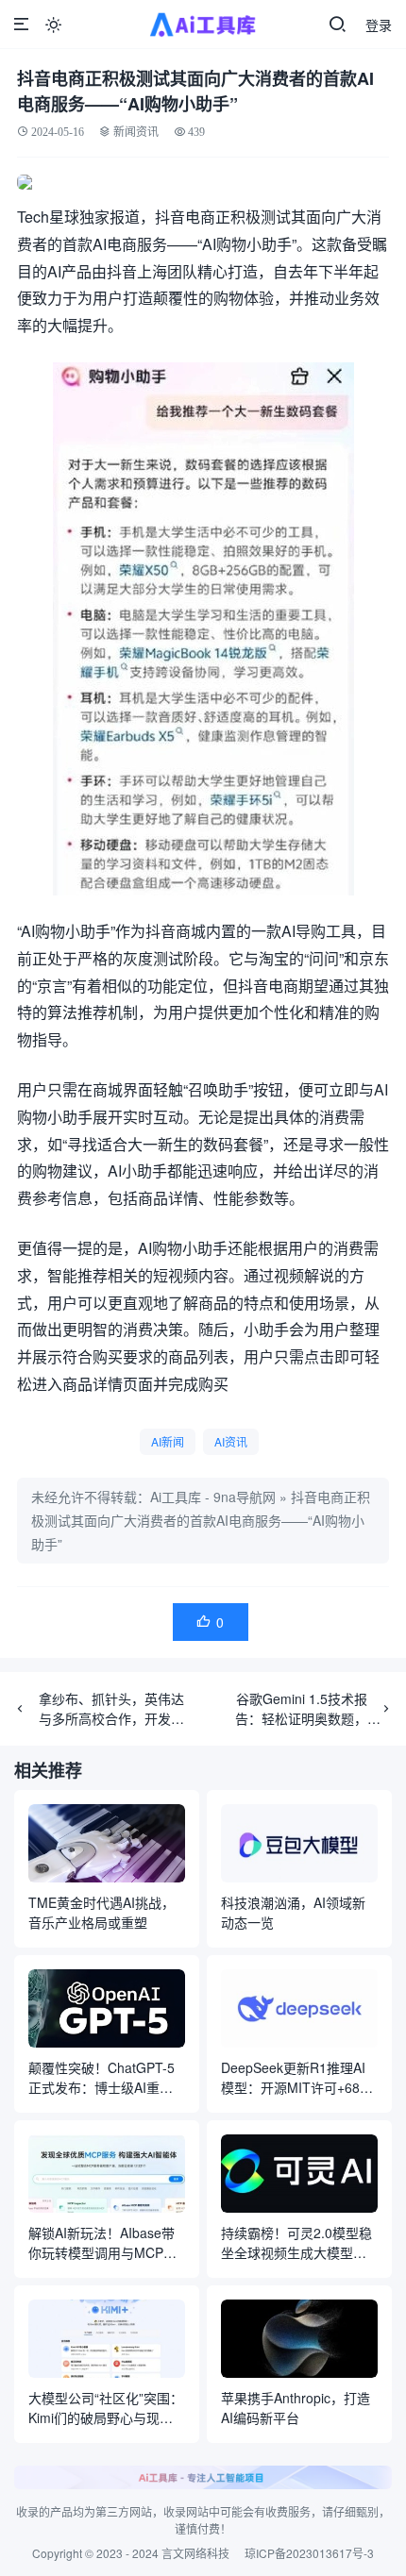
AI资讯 (231, 1441)
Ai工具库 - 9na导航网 (213, 1497)
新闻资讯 (136, 132)
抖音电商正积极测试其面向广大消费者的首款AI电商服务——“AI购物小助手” (201, 1520)
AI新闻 (168, 1441)
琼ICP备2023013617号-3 (309, 2553)
